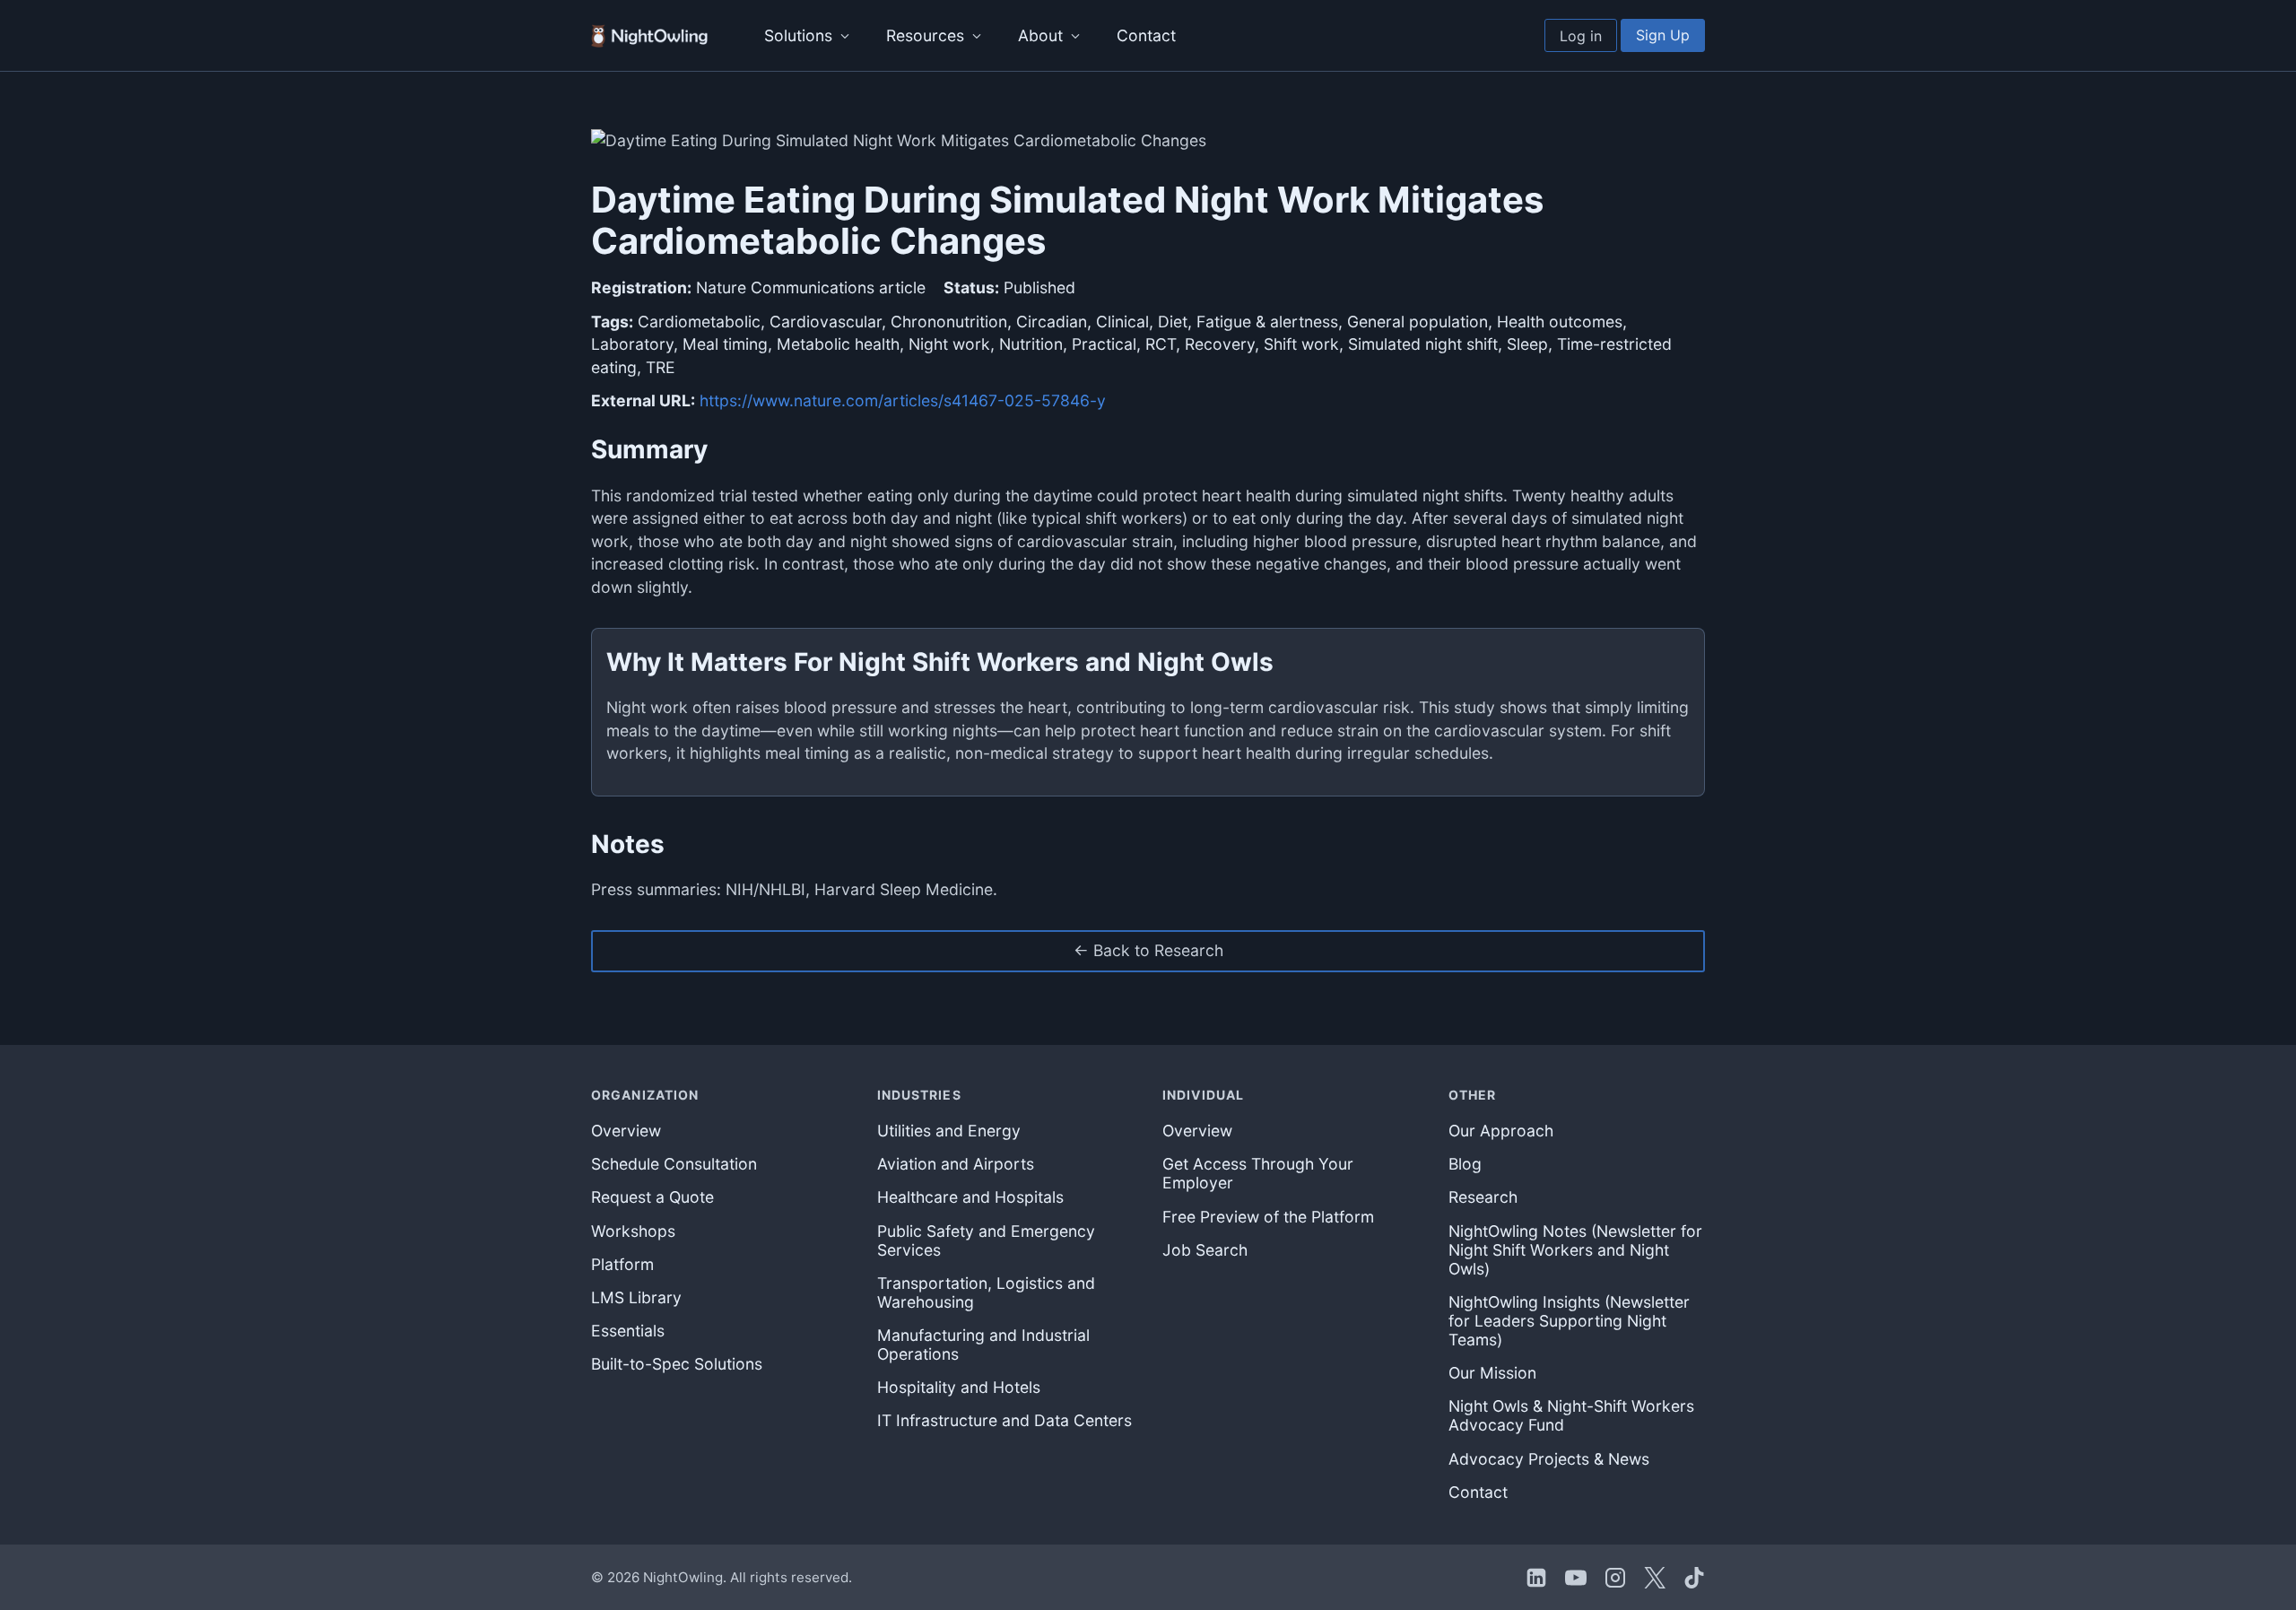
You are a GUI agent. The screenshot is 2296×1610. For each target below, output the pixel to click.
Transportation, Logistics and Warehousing (986, 1292)
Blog (1465, 1164)
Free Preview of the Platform (1268, 1217)
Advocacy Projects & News (1549, 1459)
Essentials (628, 1331)
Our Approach (1501, 1131)
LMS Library (636, 1297)
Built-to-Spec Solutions (677, 1364)
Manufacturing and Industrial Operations (983, 1345)
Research (1483, 1197)
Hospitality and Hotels (959, 1387)
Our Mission (1492, 1373)
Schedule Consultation (674, 1164)
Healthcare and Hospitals (970, 1197)
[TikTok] (1694, 1578)
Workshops (633, 1231)
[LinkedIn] (1536, 1578)
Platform (622, 1264)
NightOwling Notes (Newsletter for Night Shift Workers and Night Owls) (1575, 1250)
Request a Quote (652, 1197)
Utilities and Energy (949, 1131)
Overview (626, 1131)
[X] (1655, 1578)
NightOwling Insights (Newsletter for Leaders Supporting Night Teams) (1569, 1321)
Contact (1146, 35)
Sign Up (1663, 35)
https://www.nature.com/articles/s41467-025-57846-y (903, 400)
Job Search (1205, 1250)
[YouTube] (1576, 1578)
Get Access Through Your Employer (1258, 1173)
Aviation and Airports (956, 1164)
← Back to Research (1148, 950)
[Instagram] (1615, 1578)
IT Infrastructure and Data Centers (1004, 1420)
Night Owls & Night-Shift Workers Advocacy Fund (1571, 1415)
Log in (1581, 36)
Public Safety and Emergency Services (986, 1240)
